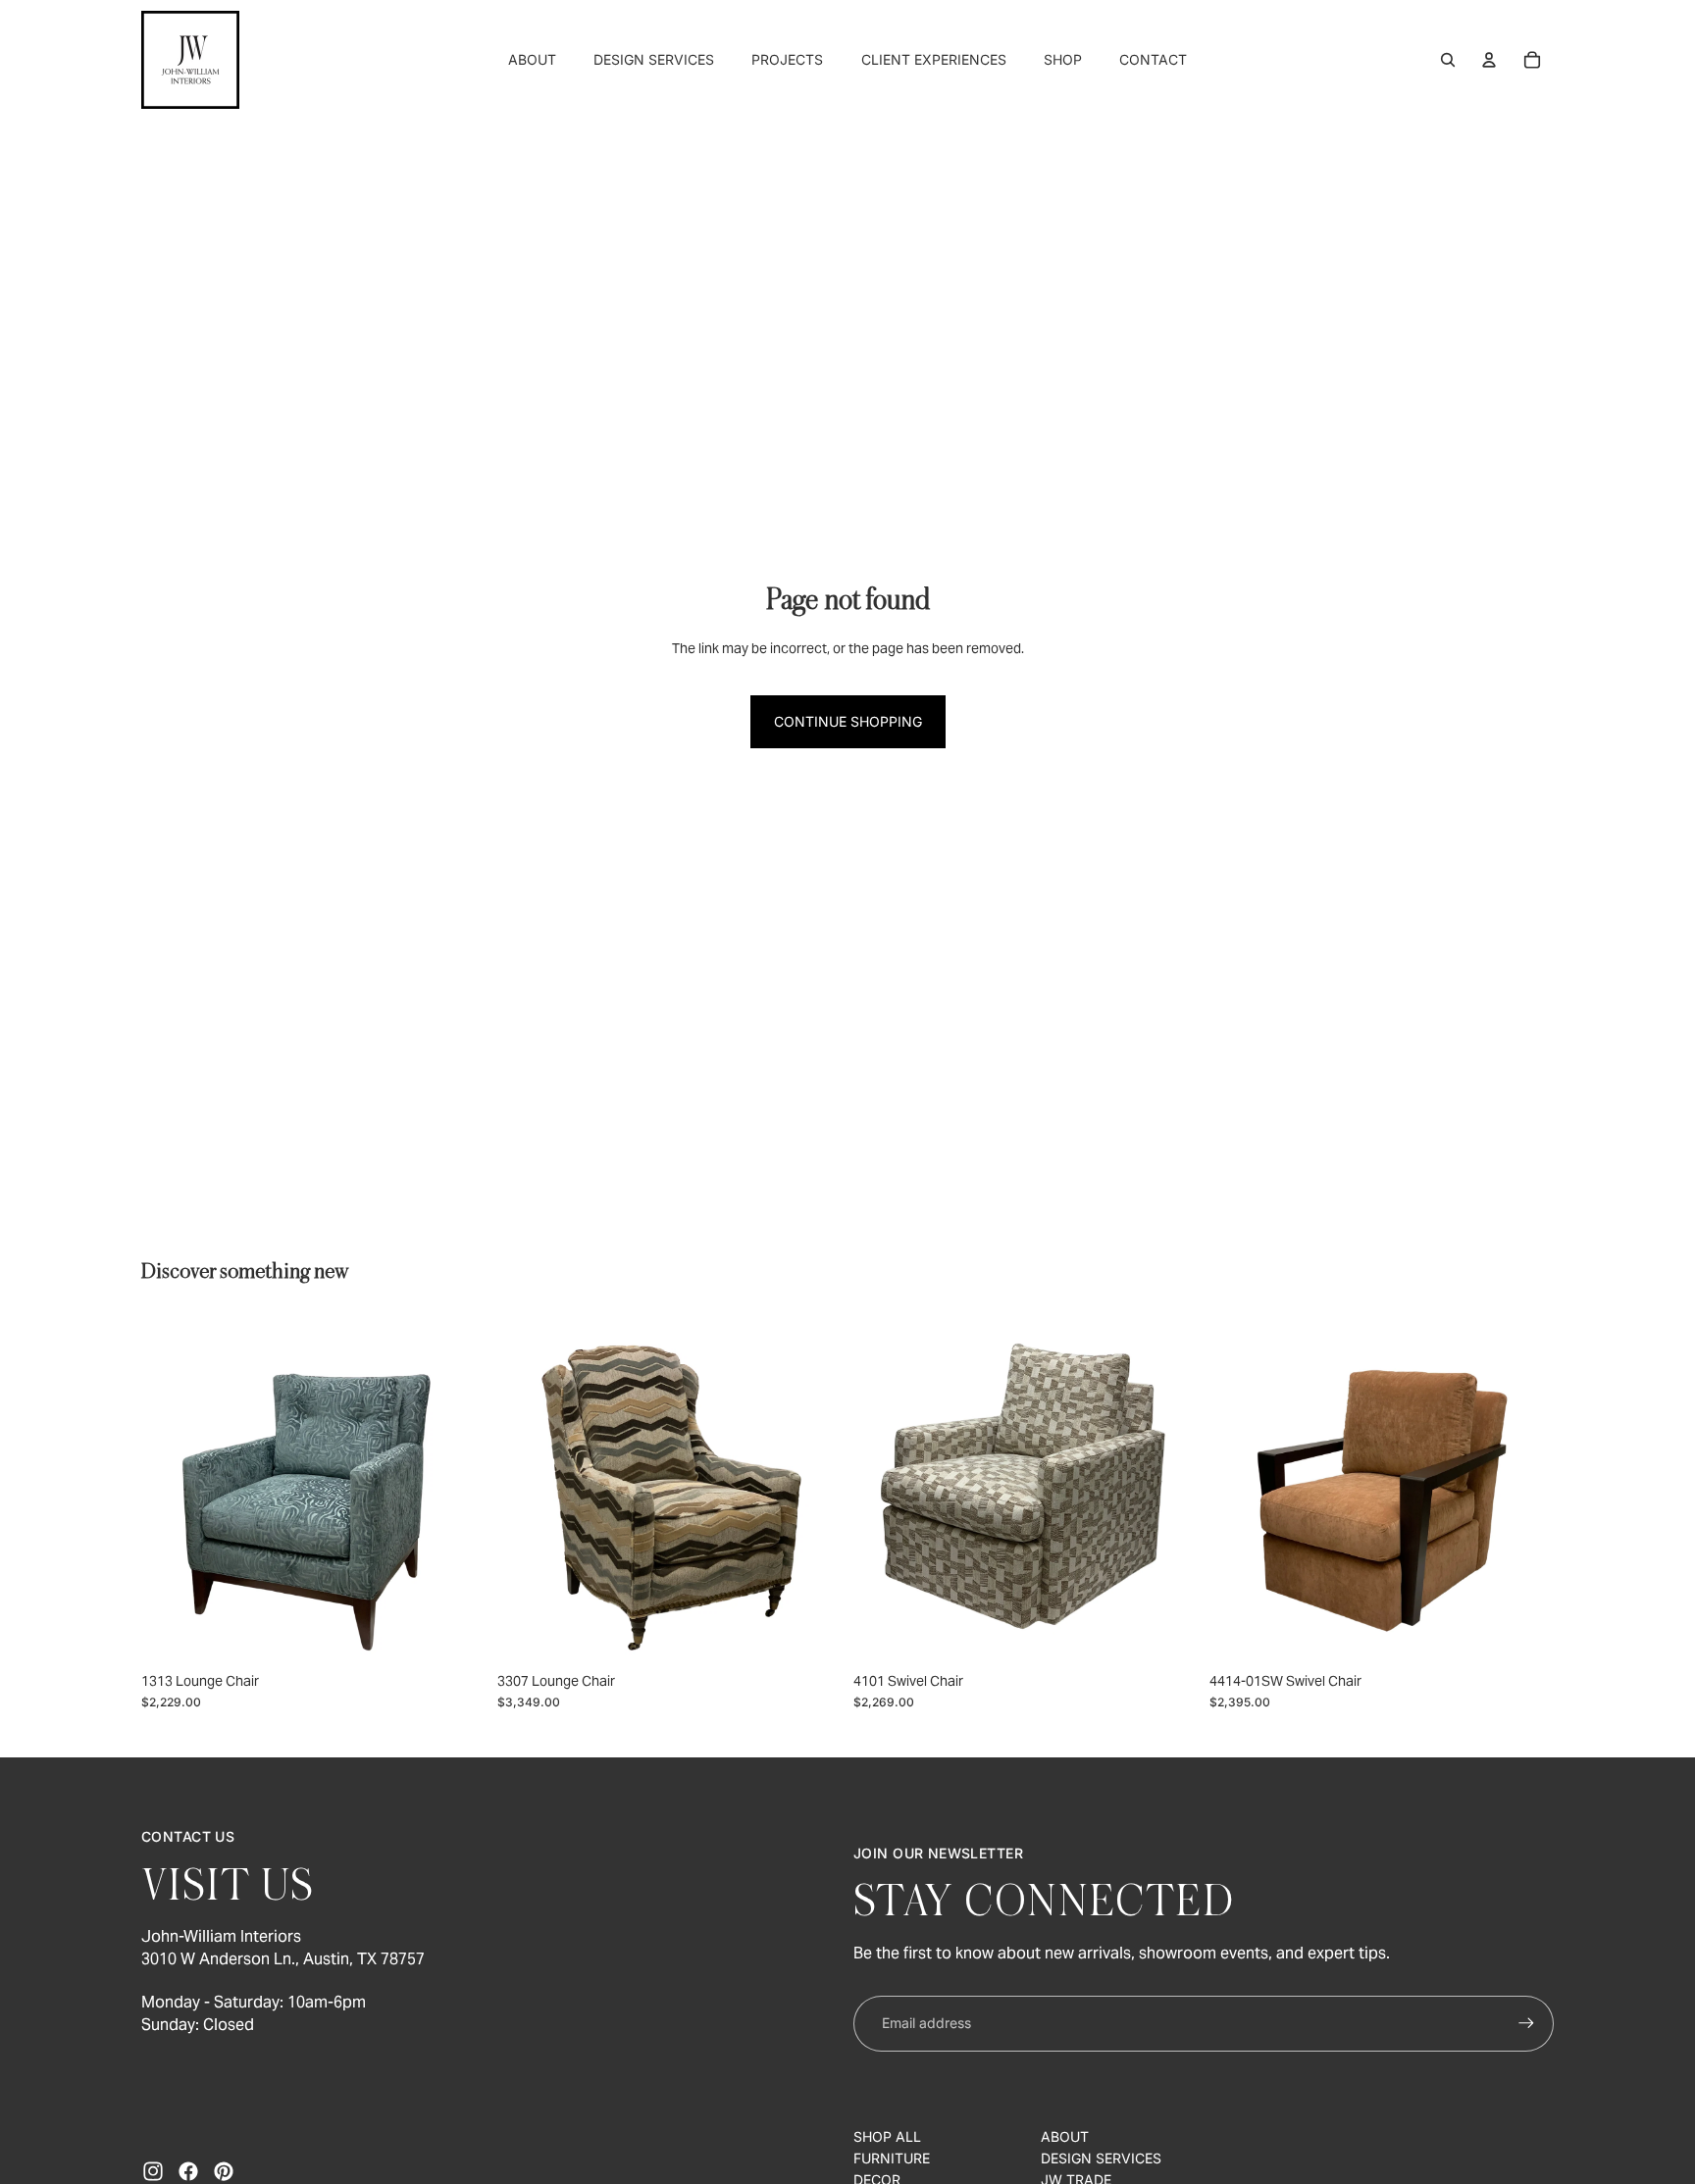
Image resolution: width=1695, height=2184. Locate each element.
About (1065, 2136)
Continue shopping (848, 721)
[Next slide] (456, 1490)
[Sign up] (1526, 2023)
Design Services (1101, 2158)
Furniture (892, 2158)
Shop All (887, 2136)
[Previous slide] (171, 1490)
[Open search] (1448, 60)
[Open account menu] (1489, 60)
